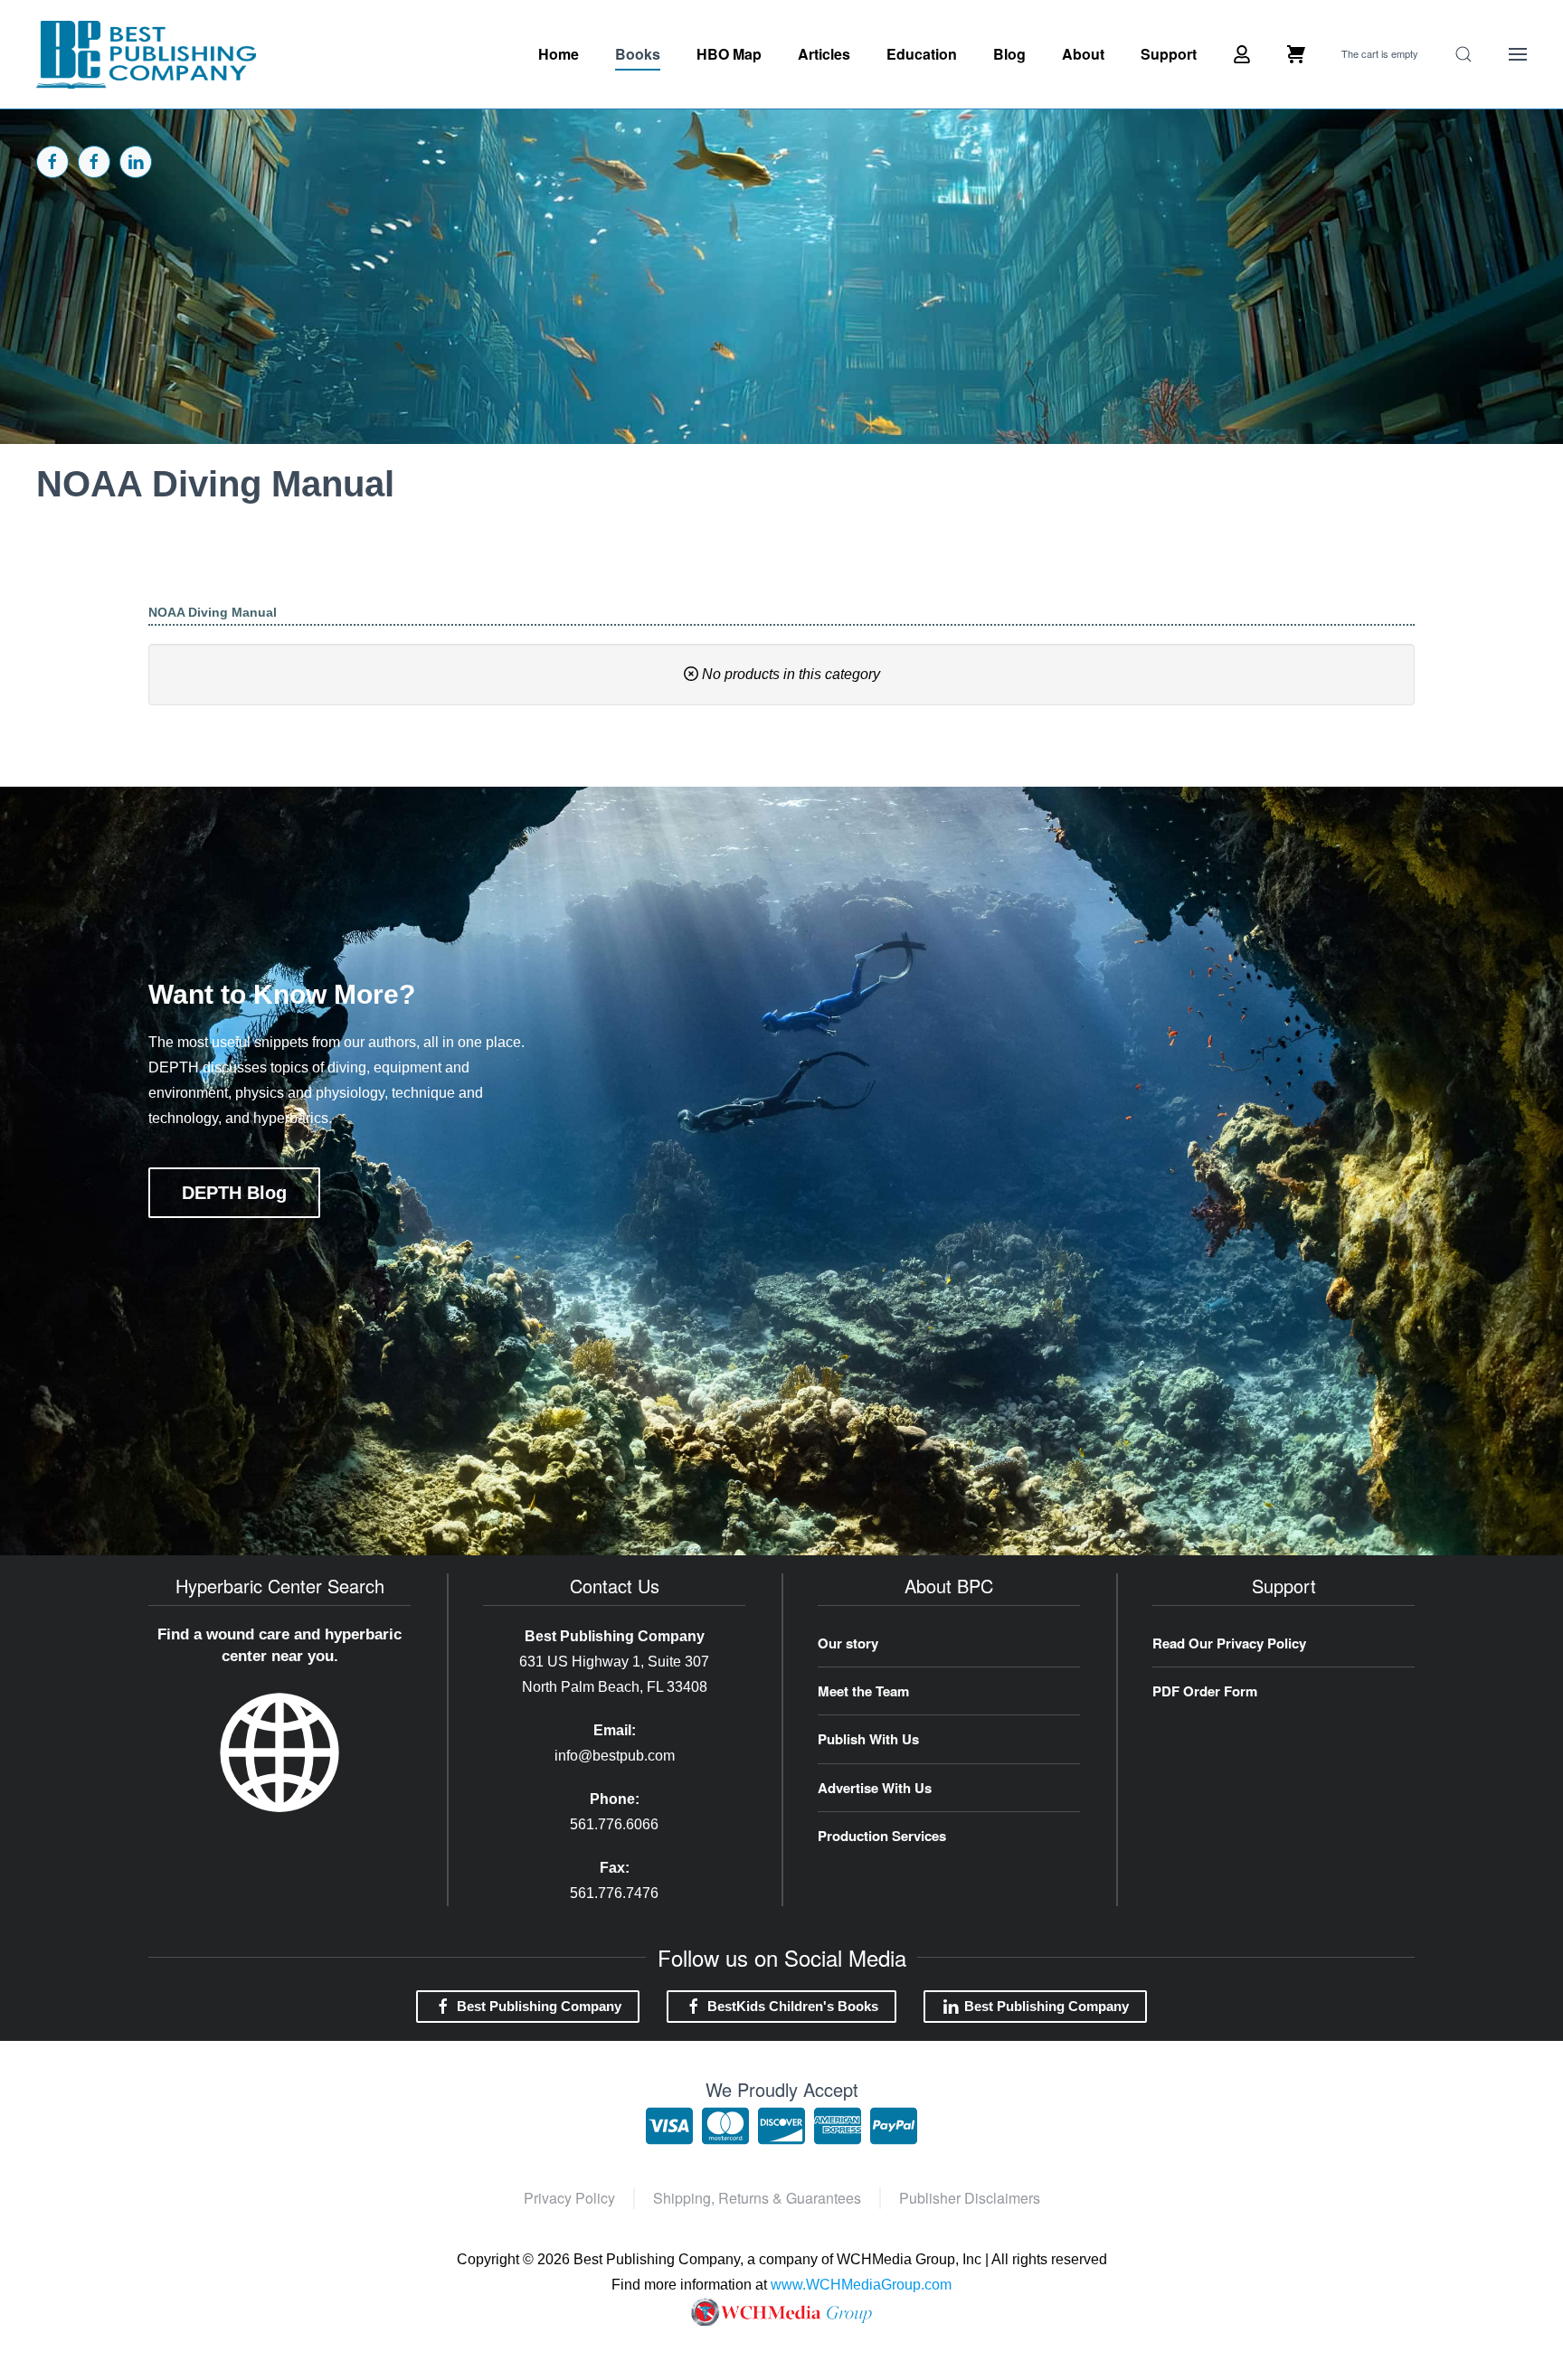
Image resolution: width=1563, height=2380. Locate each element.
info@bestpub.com (615, 1756)
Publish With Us (868, 1739)
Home (559, 54)
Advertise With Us (875, 1788)
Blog (1009, 54)
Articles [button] (824, 54)
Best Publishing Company (539, 2006)
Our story (848, 1643)
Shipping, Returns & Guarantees (757, 2198)
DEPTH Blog (234, 1193)
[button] (1464, 54)
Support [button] (1169, 54)
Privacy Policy (569, 2198)
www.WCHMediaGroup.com (861, 2285)
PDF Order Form (1205, 1691)
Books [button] (638, 54)
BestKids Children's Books (793, 2006)
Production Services (882, 1836)
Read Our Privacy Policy (1229, 1643)
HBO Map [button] (729, 54)
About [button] (1083, 54)
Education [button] (922, 54)
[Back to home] (146, 54)
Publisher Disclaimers (970, 2198)
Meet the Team (863, 1691)
